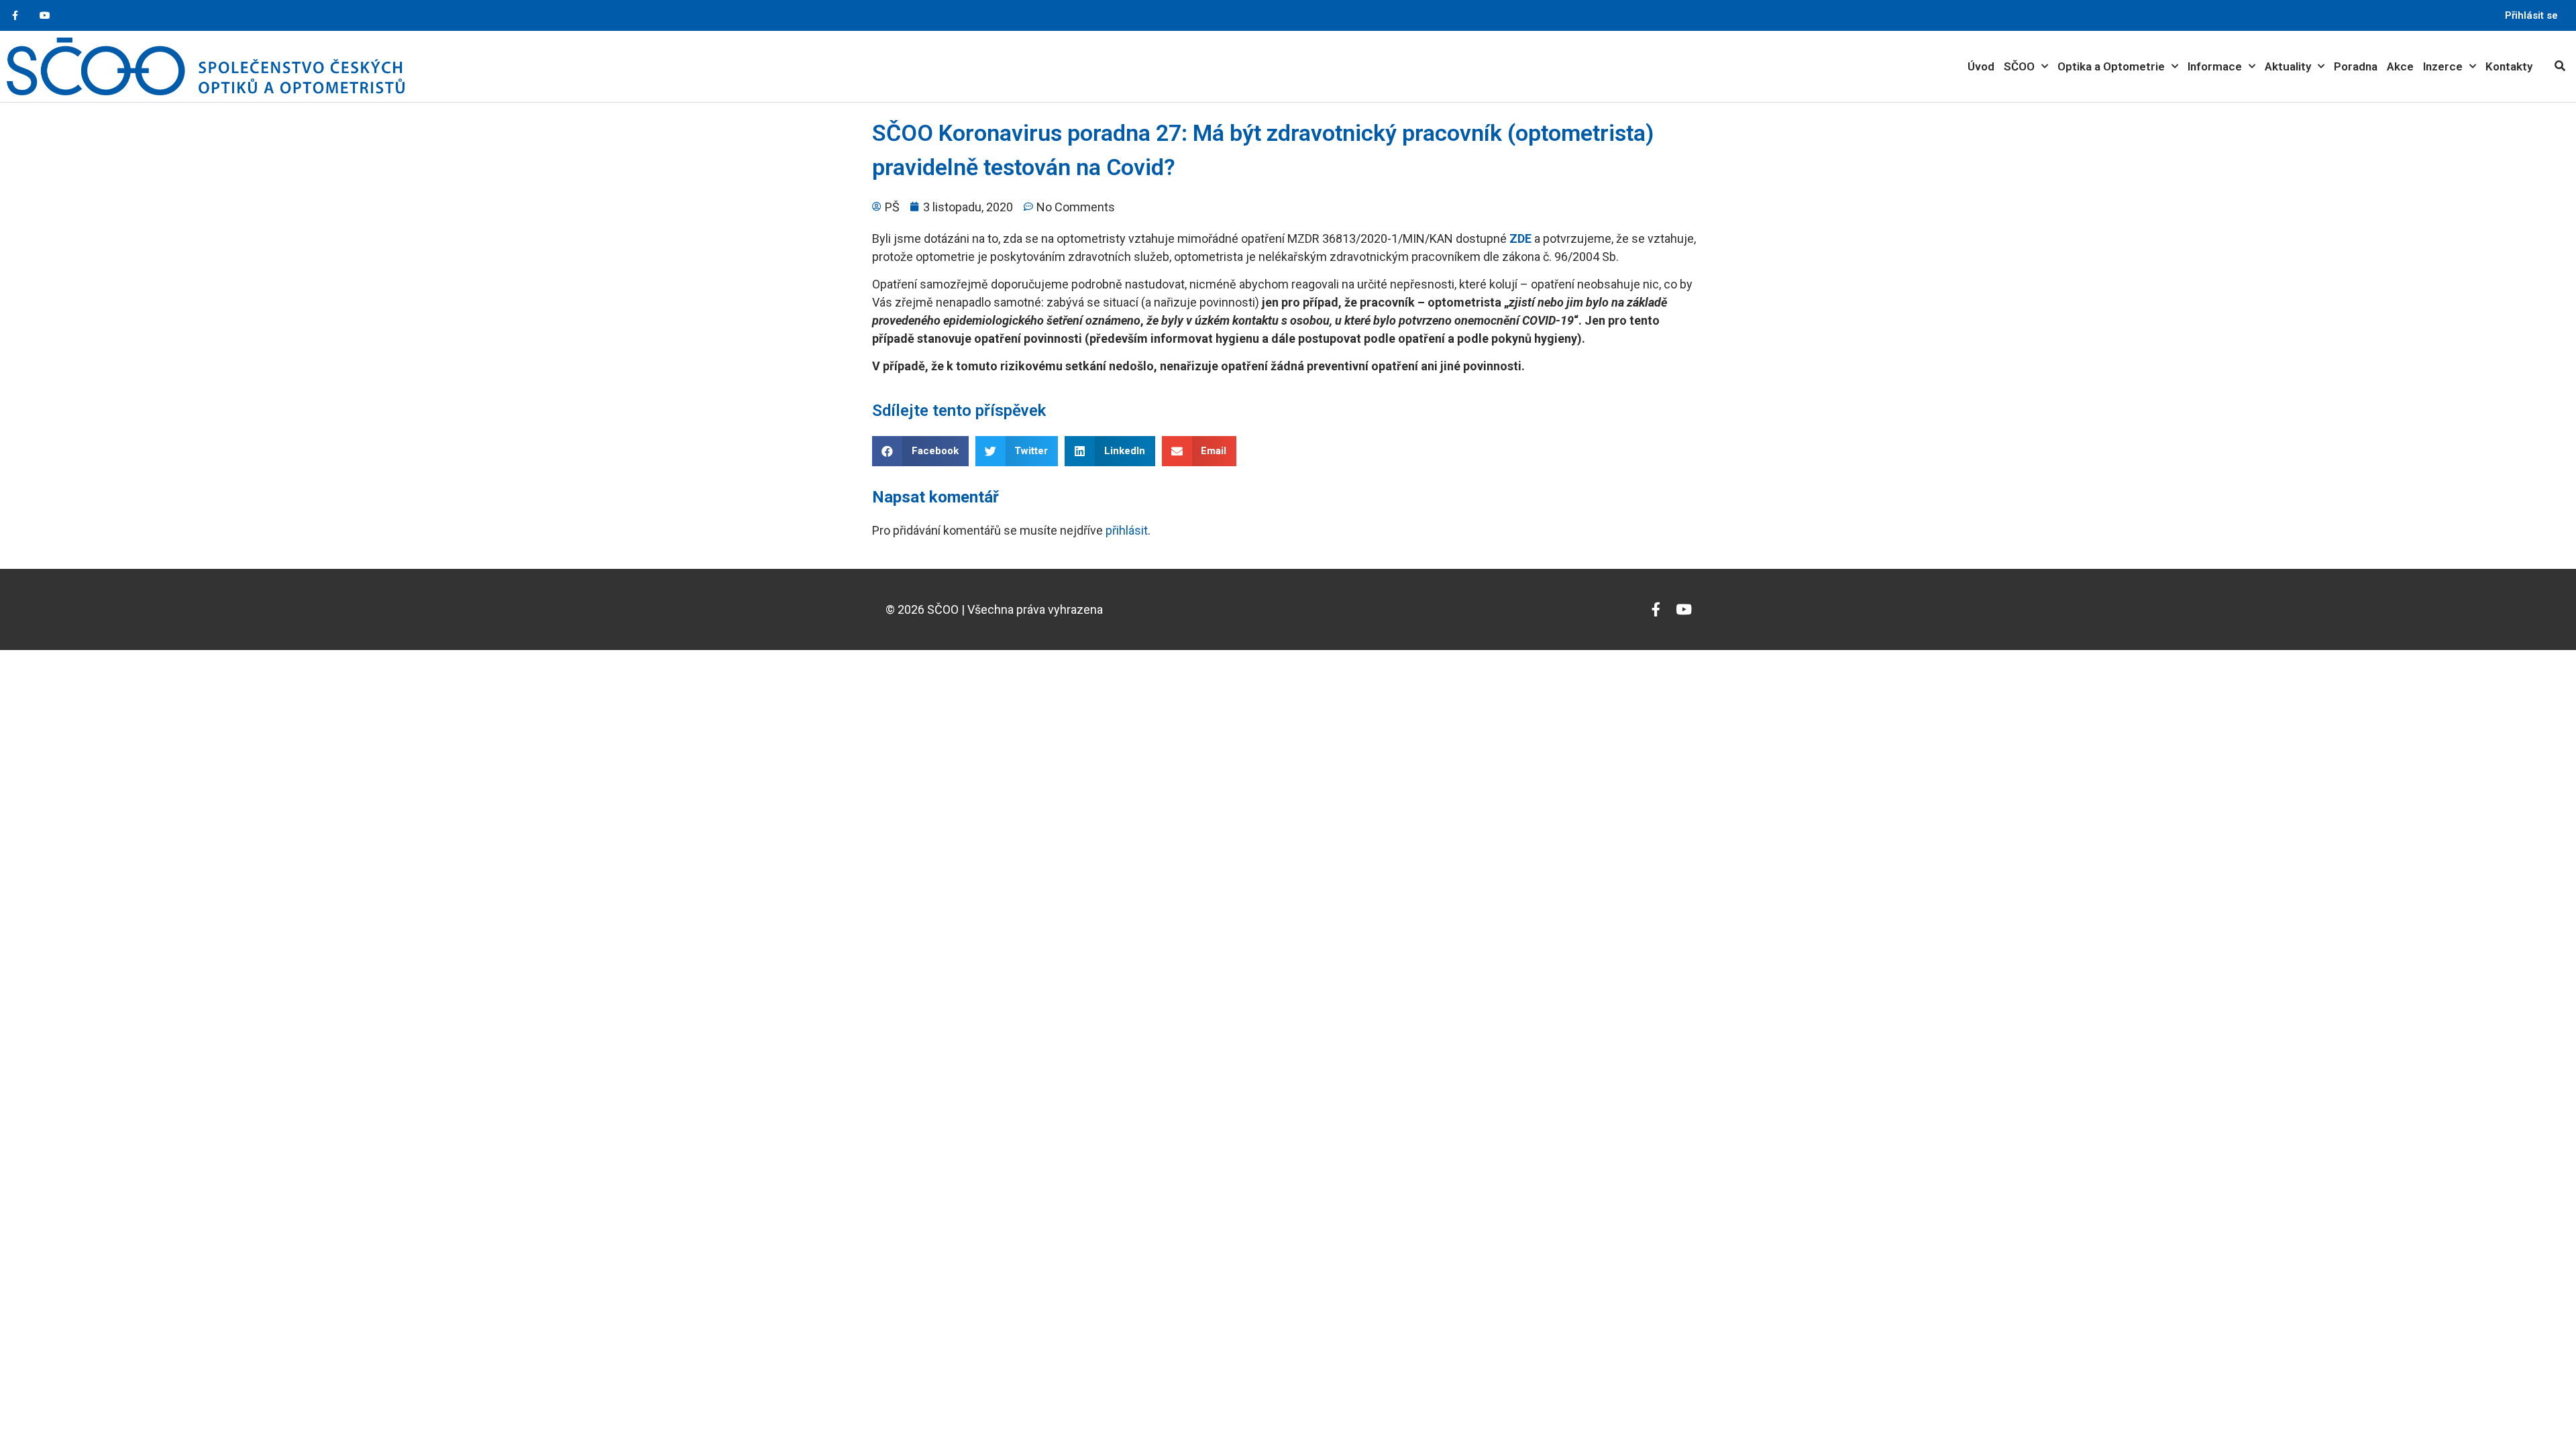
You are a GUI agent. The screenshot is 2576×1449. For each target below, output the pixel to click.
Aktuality (2288, 66)
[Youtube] (45, 16)
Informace (2215, 66)
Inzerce (2443, 66)
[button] (920, 451)
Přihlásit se (2531, 15)
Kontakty (2509, 66)
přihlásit (1127, 530)
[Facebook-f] (15, 16)
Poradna (2356, 66)
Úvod (1981, 66)
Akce (2400, 66)
